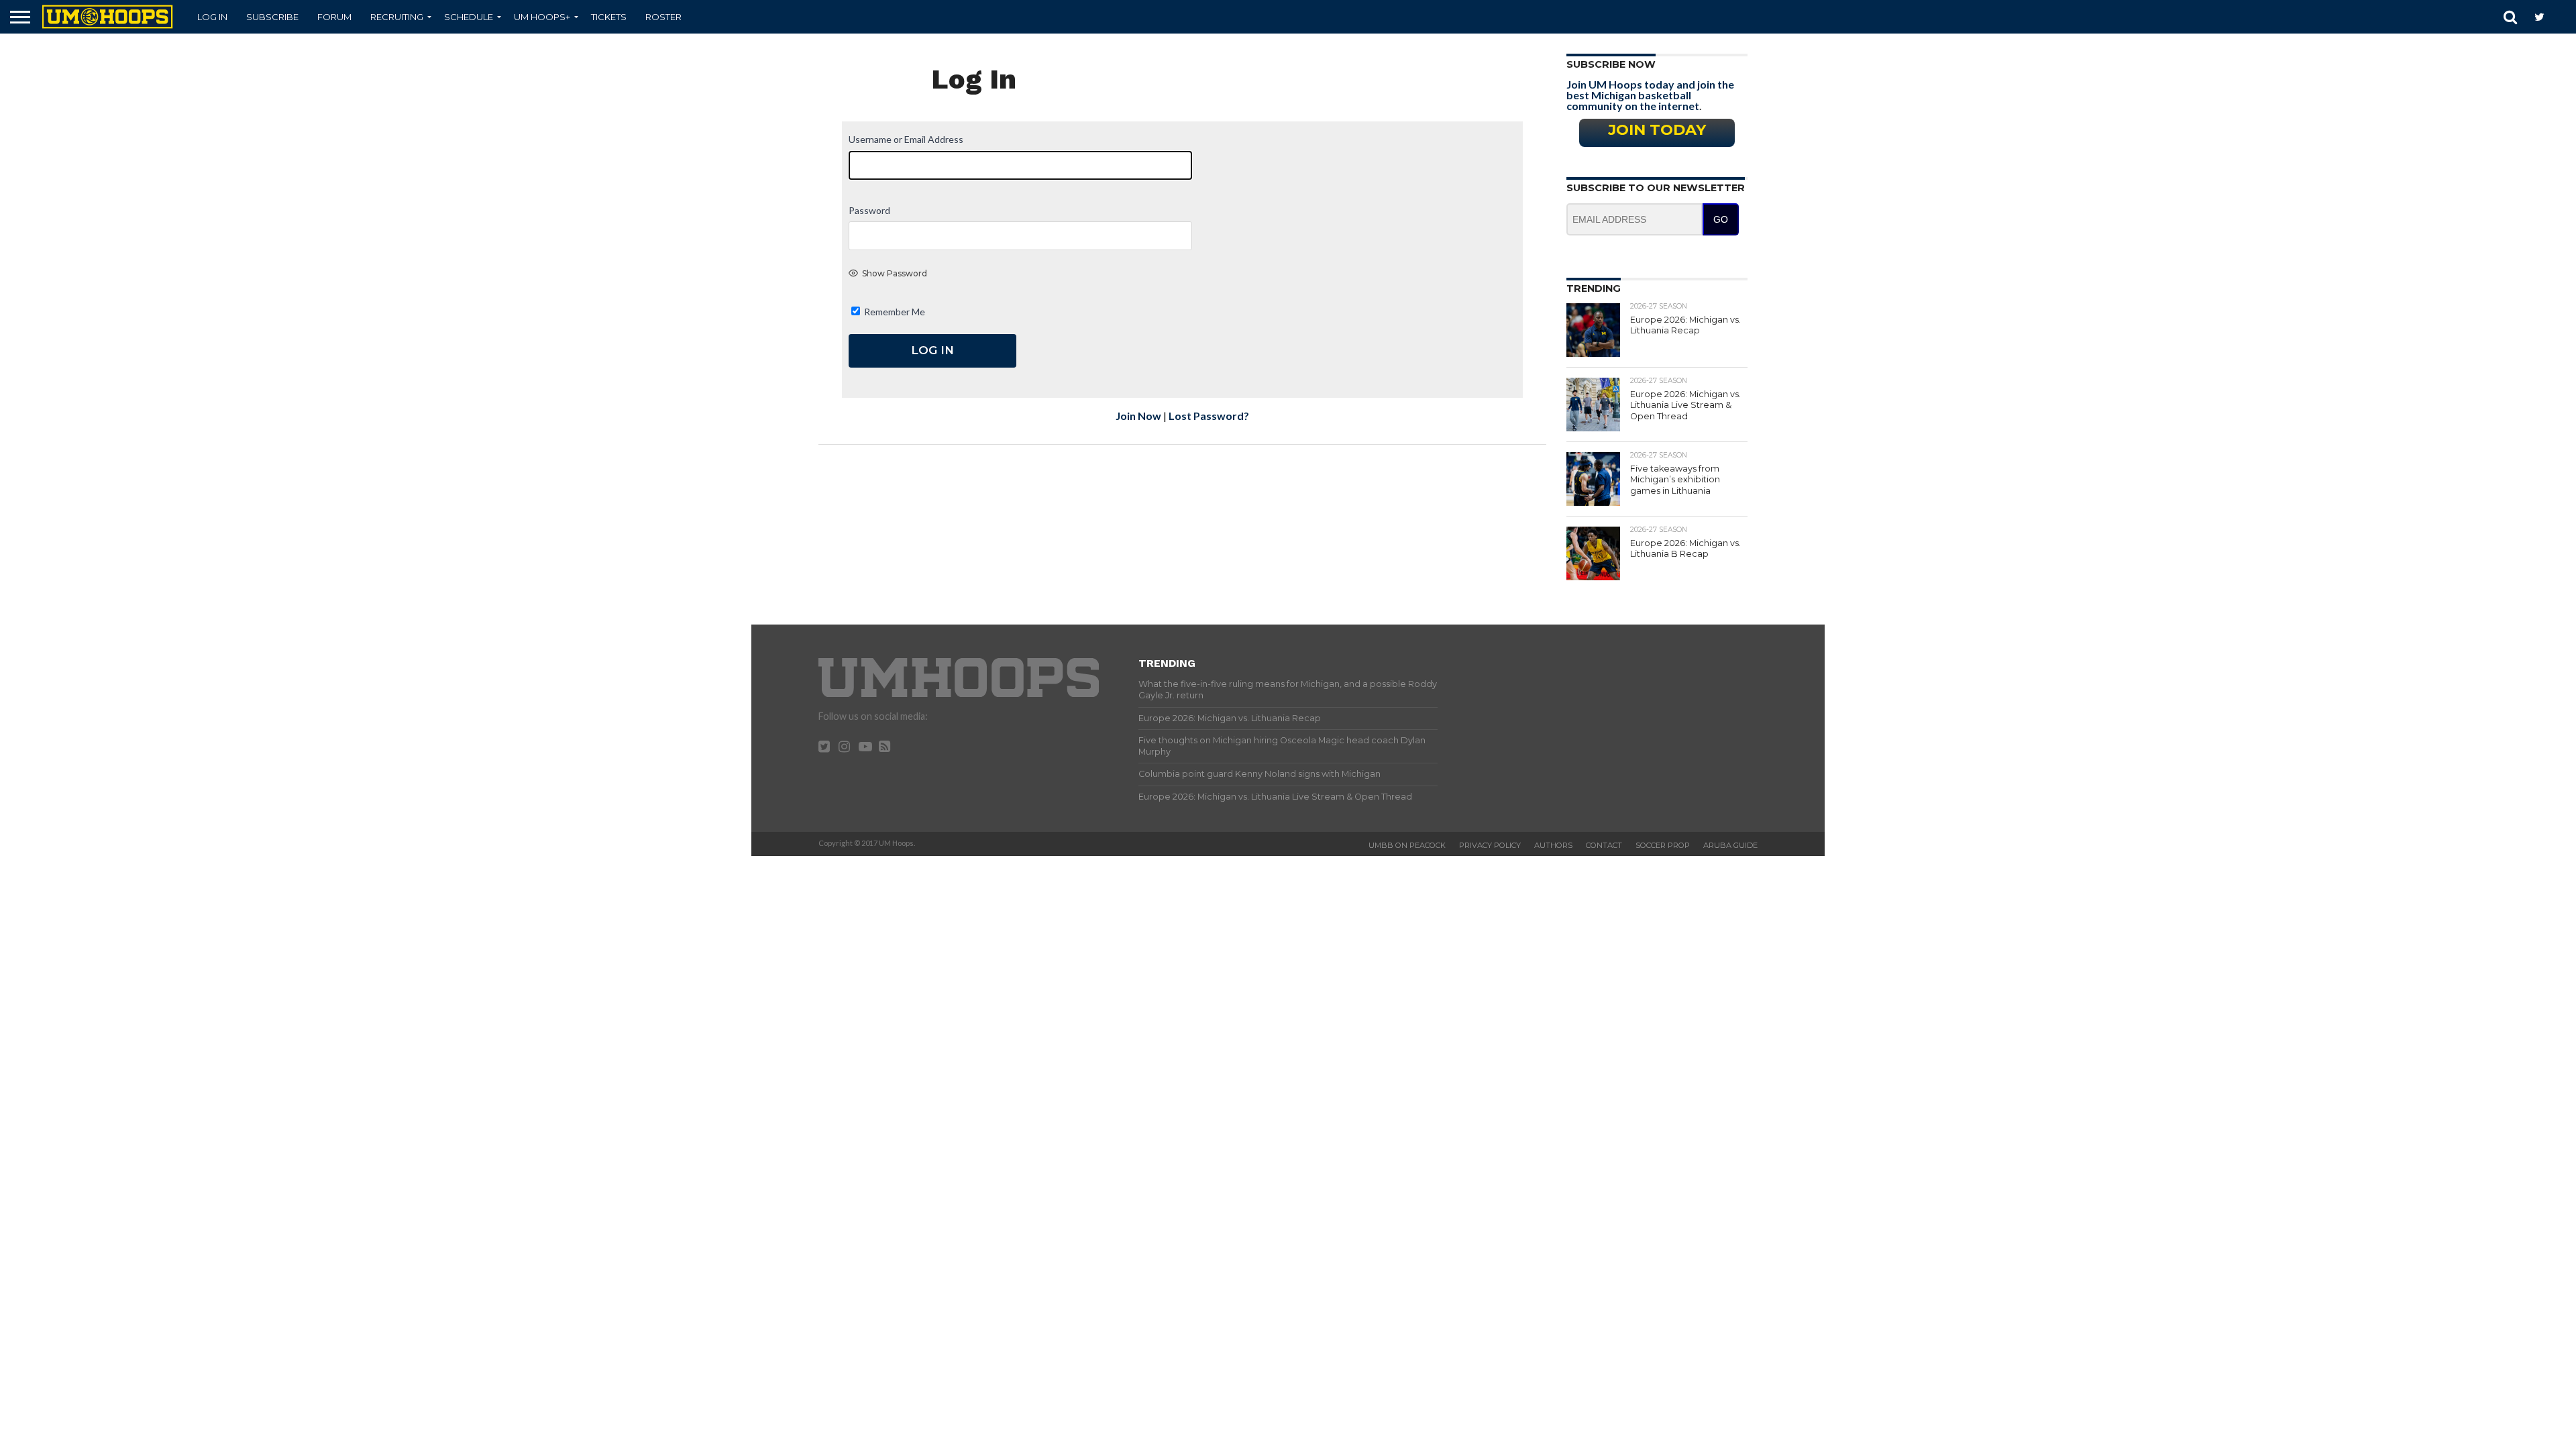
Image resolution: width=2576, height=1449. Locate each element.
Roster (663, 17)
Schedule (469, 17)
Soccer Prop (1663, 845)
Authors (1553, 845)
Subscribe (272, 17)
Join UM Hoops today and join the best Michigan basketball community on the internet (1650, 95)
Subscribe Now (1611, 64)
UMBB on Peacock (1407, 845)
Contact (1604, 845)
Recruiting (397, 17)
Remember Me (894, 312)
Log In (212, 17)
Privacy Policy (1490, 845)
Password (869, 210)
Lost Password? (1209, 416)
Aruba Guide (1730, 845)
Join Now (1138, 416)
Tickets (609, 17)
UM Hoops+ (542, 17)
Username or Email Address (906, 139)
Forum (334, 17)
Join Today (1657, 129)
